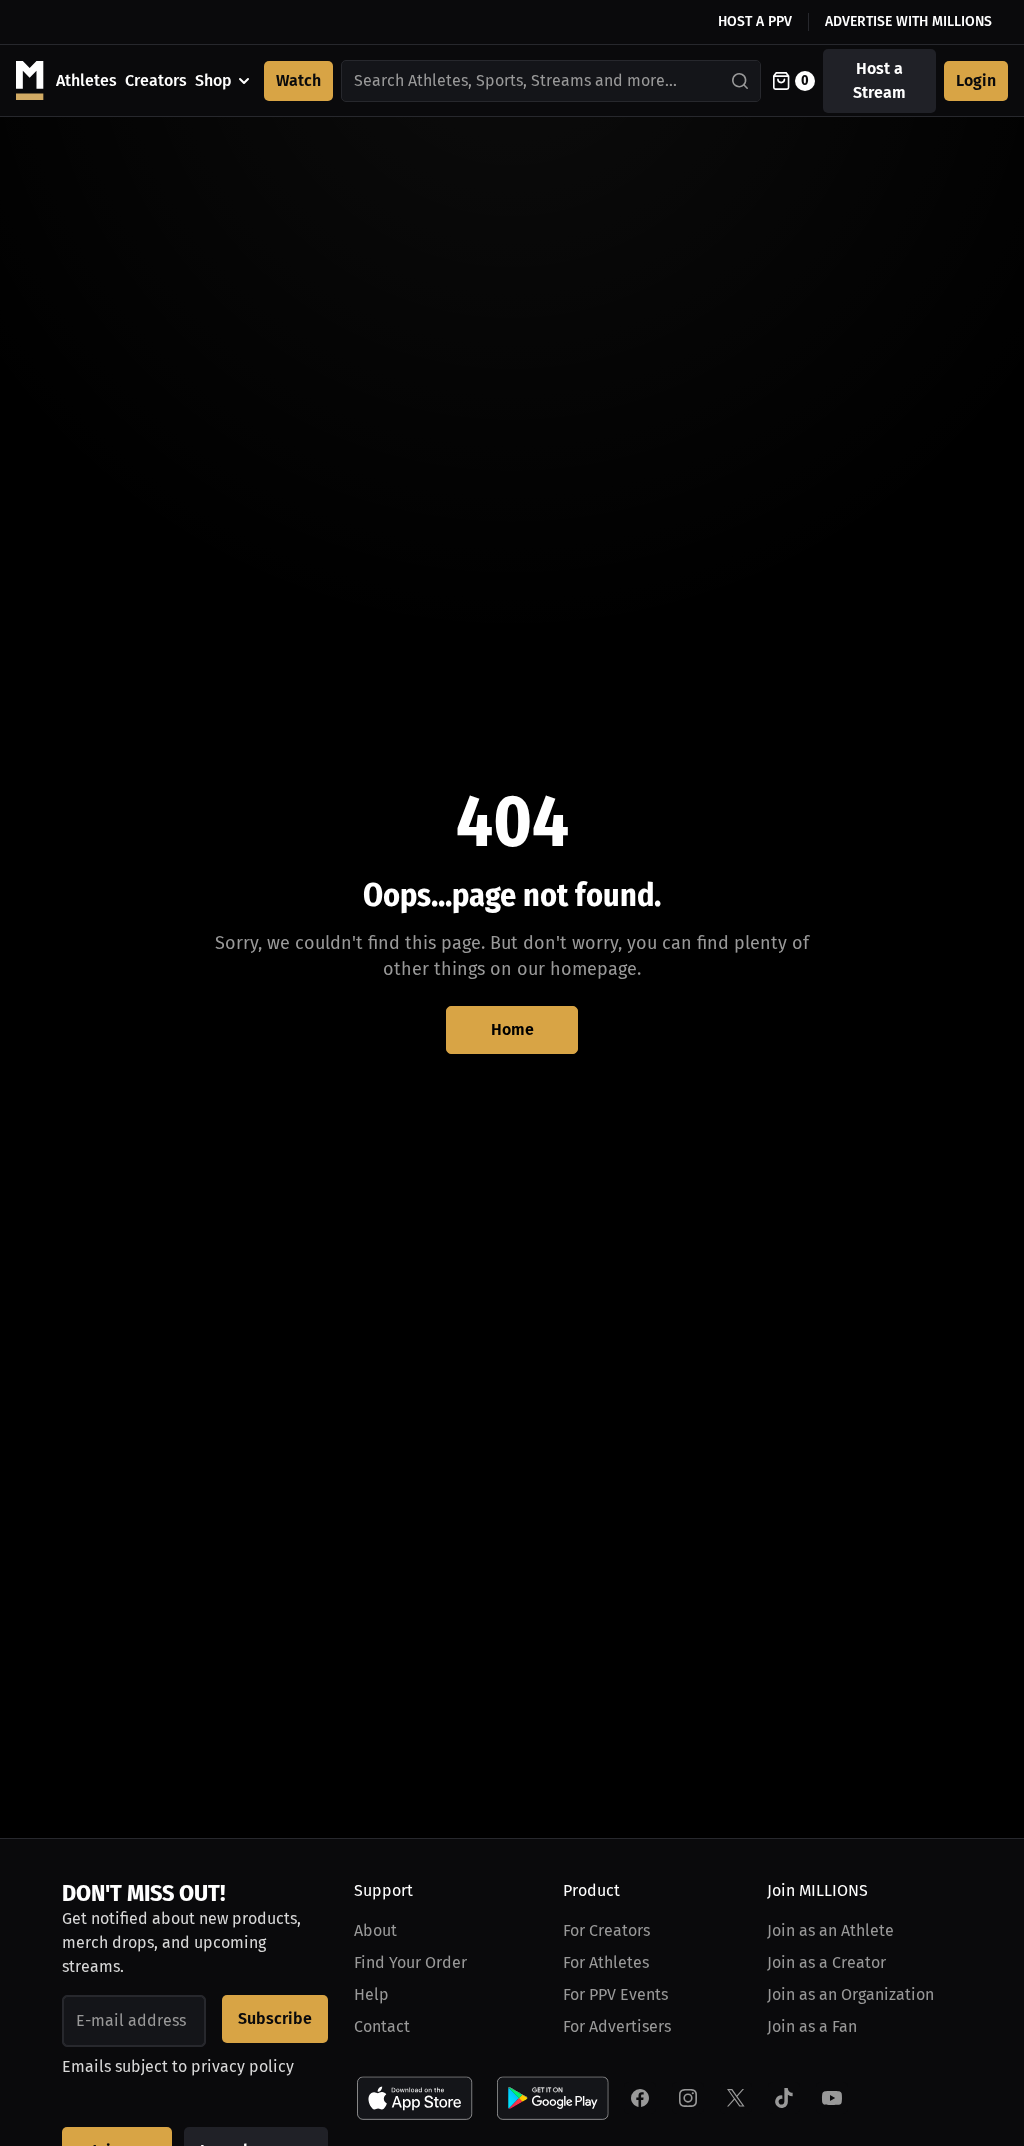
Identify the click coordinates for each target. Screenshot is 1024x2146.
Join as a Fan (812, 2026)
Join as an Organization (850, 1994)
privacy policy (242, 2066)
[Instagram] (688, 2098)
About (375, 1930)
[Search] (741, 81)
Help (371, 1994)
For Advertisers (617, 2026)
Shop (213, 80)
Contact (382, 2026)
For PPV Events (615, 1994)
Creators (156, 80)
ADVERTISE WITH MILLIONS (908, 21)
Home (512, 1029)
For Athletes (606, 1962)
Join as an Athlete (830, 1930)
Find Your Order (410, 1962)
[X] (736, 2098)
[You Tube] (832, 2098)
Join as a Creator (826, 1962)
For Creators (606, 1930)
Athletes (86, 80)
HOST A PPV (755, 21)
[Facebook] (640, 2098)
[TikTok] (784, 2098)
